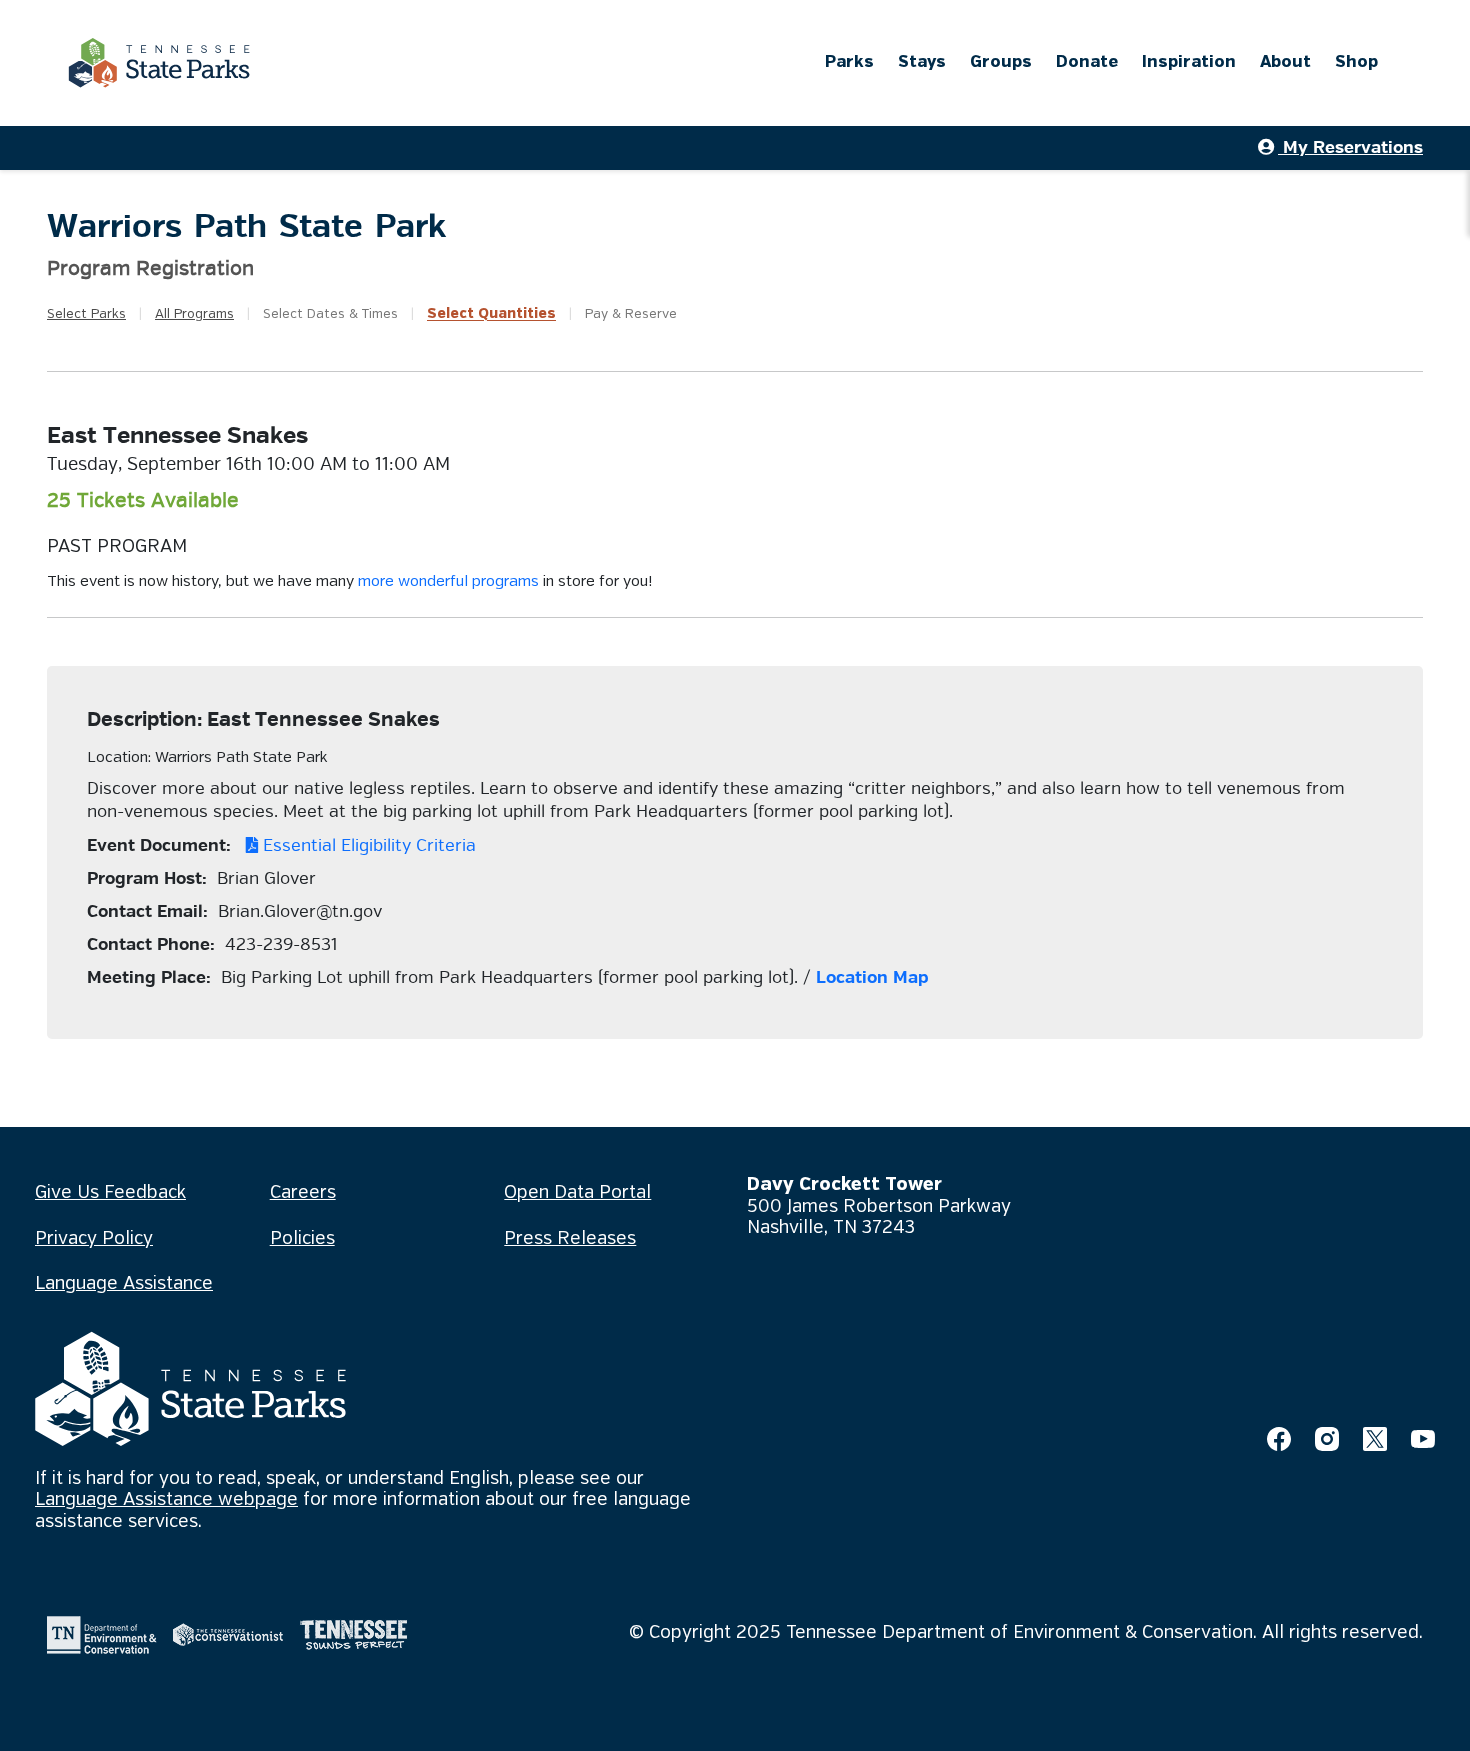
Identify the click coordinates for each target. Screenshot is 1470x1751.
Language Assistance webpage (166, 1500)
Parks (849, 62)
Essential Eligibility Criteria (367, 845)
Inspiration (1189, 62)
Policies (302, 1239)
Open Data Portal (577, 1193)
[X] (1375, 1439)
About (1285, 62)
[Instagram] (1327, 1439)
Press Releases (570, 1239)
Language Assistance (124, 1284)
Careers (303, 1193)
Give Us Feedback (110, 1193)
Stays (922, 62)
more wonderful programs (448, 582)
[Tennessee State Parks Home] (159, 63)
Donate (1087, 62)
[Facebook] (1279, 1439)
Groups (1001, 62)
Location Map (872, 977)
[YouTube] (1423, 1439)
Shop (1356, 62)
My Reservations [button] (1350, 147)
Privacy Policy (94, 1239)
